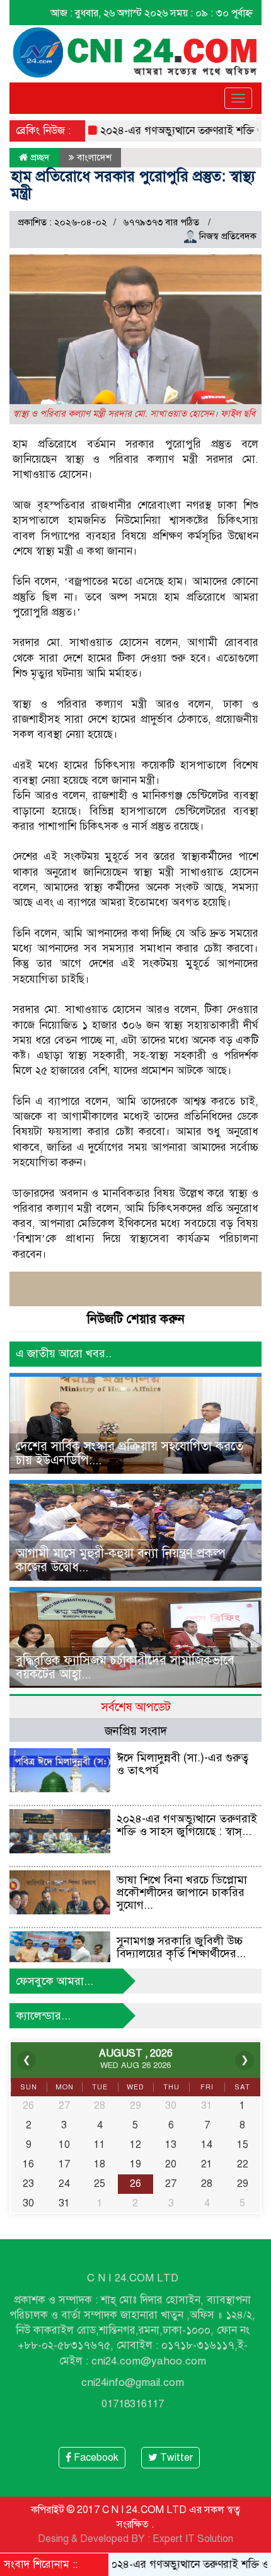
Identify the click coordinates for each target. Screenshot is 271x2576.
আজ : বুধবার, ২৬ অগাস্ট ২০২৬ (109, 13)
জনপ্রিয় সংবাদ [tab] (136, 1731)
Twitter (175, 2458)
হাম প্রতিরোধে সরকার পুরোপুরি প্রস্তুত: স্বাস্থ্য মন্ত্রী (133, 184)
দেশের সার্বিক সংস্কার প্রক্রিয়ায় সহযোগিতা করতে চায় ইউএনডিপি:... (130, 1453)
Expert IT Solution (193, 2539)
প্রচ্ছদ (39, 157)
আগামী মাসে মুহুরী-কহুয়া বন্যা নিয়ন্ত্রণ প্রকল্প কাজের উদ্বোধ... (121, 1560)
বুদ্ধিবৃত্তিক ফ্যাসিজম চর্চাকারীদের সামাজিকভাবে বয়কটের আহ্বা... (125, 1667)
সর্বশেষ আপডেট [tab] (136, 1707)
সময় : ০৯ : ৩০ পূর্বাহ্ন (211, 13)
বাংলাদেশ (94, 157)
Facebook (95, 2458)
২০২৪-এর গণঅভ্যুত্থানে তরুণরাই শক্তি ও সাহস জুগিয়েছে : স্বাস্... (187, 1825)
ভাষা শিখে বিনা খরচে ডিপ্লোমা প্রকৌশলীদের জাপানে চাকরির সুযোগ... (182, 1892)
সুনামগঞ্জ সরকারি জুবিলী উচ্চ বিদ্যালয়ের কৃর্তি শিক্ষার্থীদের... (181, 1947)
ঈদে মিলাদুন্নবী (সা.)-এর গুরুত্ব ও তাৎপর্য (182, 1764)
